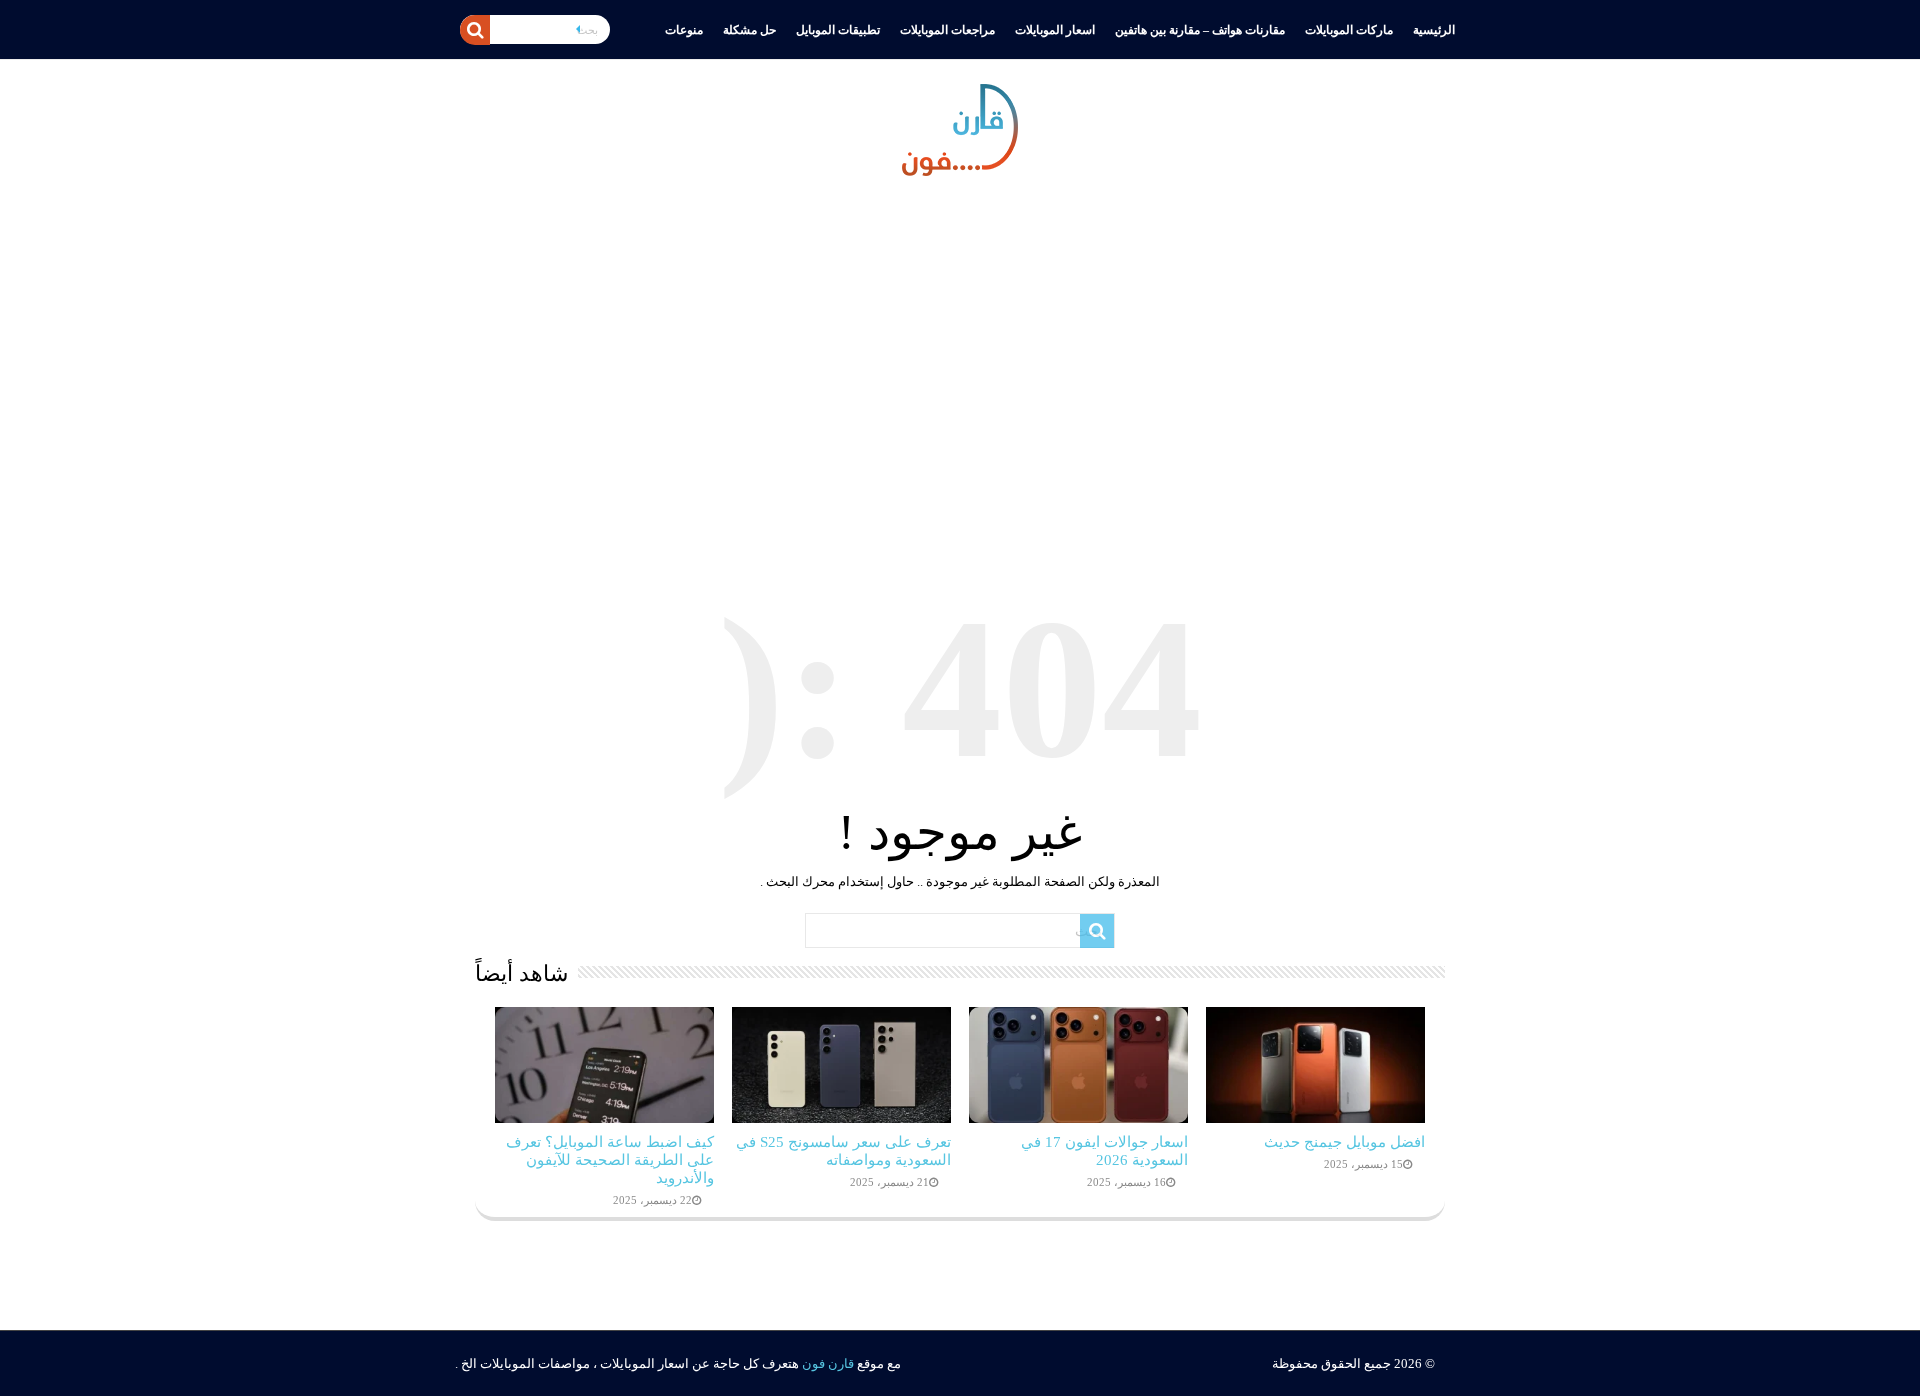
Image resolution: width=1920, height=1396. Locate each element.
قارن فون (828, 1363)
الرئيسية (1434, 30)
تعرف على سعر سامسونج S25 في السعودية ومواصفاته (843, 1150)
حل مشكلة (749, 30)
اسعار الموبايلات (1055, 30)
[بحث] (475, 30)
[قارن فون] (960, 126)
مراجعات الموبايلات (947, 30)
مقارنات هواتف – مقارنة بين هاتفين (1200, 30)
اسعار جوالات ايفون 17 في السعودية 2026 (1104, 1150)
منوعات (684, 30)
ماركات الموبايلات (1349, 30)
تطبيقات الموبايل (838, 30)
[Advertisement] (960, 365)
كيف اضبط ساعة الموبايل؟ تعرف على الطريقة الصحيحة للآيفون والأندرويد (610, 1159)
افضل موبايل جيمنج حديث (1344, 1141)
